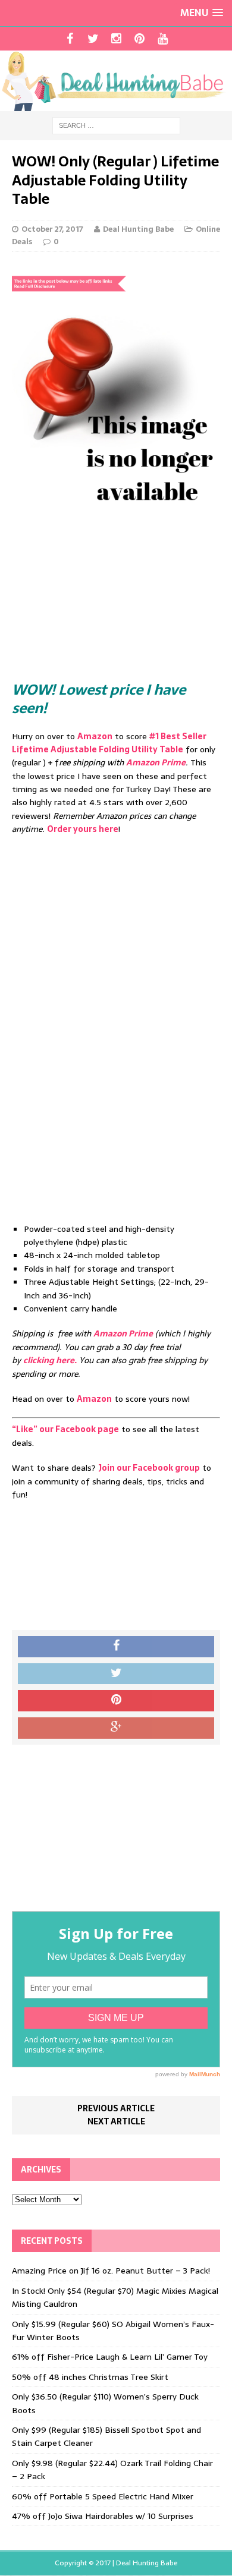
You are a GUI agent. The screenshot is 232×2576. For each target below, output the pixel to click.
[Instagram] (116, 39)
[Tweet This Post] (116, 1674)
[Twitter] (93, 39)
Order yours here (83, 829)
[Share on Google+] (116, 1728)
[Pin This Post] (116, 1701)
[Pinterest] (139, 39)
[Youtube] (163, 39)
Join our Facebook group (149, 1468)
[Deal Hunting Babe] (116, 81)
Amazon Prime (156, 762)
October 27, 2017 (52, 229)
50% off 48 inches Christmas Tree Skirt (90, 2377)
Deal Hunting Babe (138, 229)
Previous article (116, 2108)
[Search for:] (116, 125)
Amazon (95, 736)
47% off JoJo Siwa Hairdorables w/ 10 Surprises (103, 2516)
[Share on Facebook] (116, 1647)
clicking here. (50, 1360)
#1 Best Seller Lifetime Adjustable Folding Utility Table (109, 743)
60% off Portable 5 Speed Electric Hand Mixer (103, 2496)
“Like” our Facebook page (65, 1429)
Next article (116, 2121)
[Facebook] (70, 39)
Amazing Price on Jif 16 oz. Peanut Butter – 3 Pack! (111, 2271)
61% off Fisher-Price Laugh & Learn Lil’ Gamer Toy (110, 2357)
